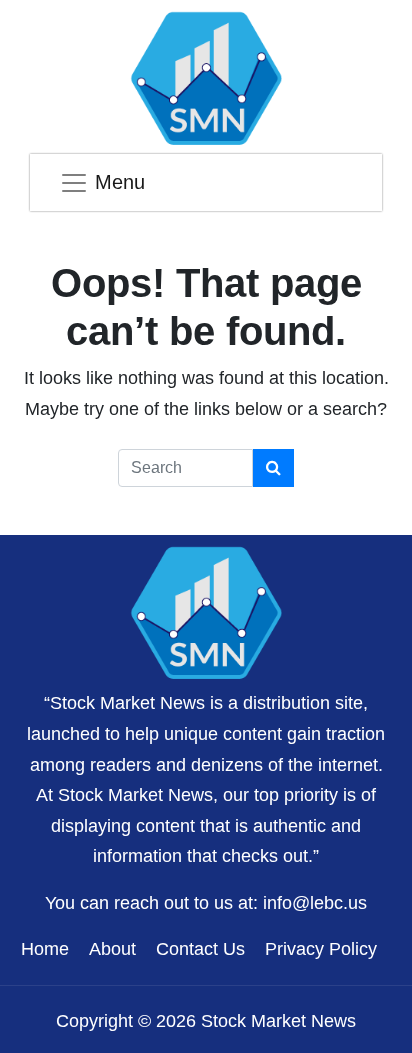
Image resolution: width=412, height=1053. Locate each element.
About (112, 949)
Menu (120, 182)
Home (45, 949)
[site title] (206, 610)
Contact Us (200, 949)
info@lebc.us (315, 903)
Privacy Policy (321, 949)
